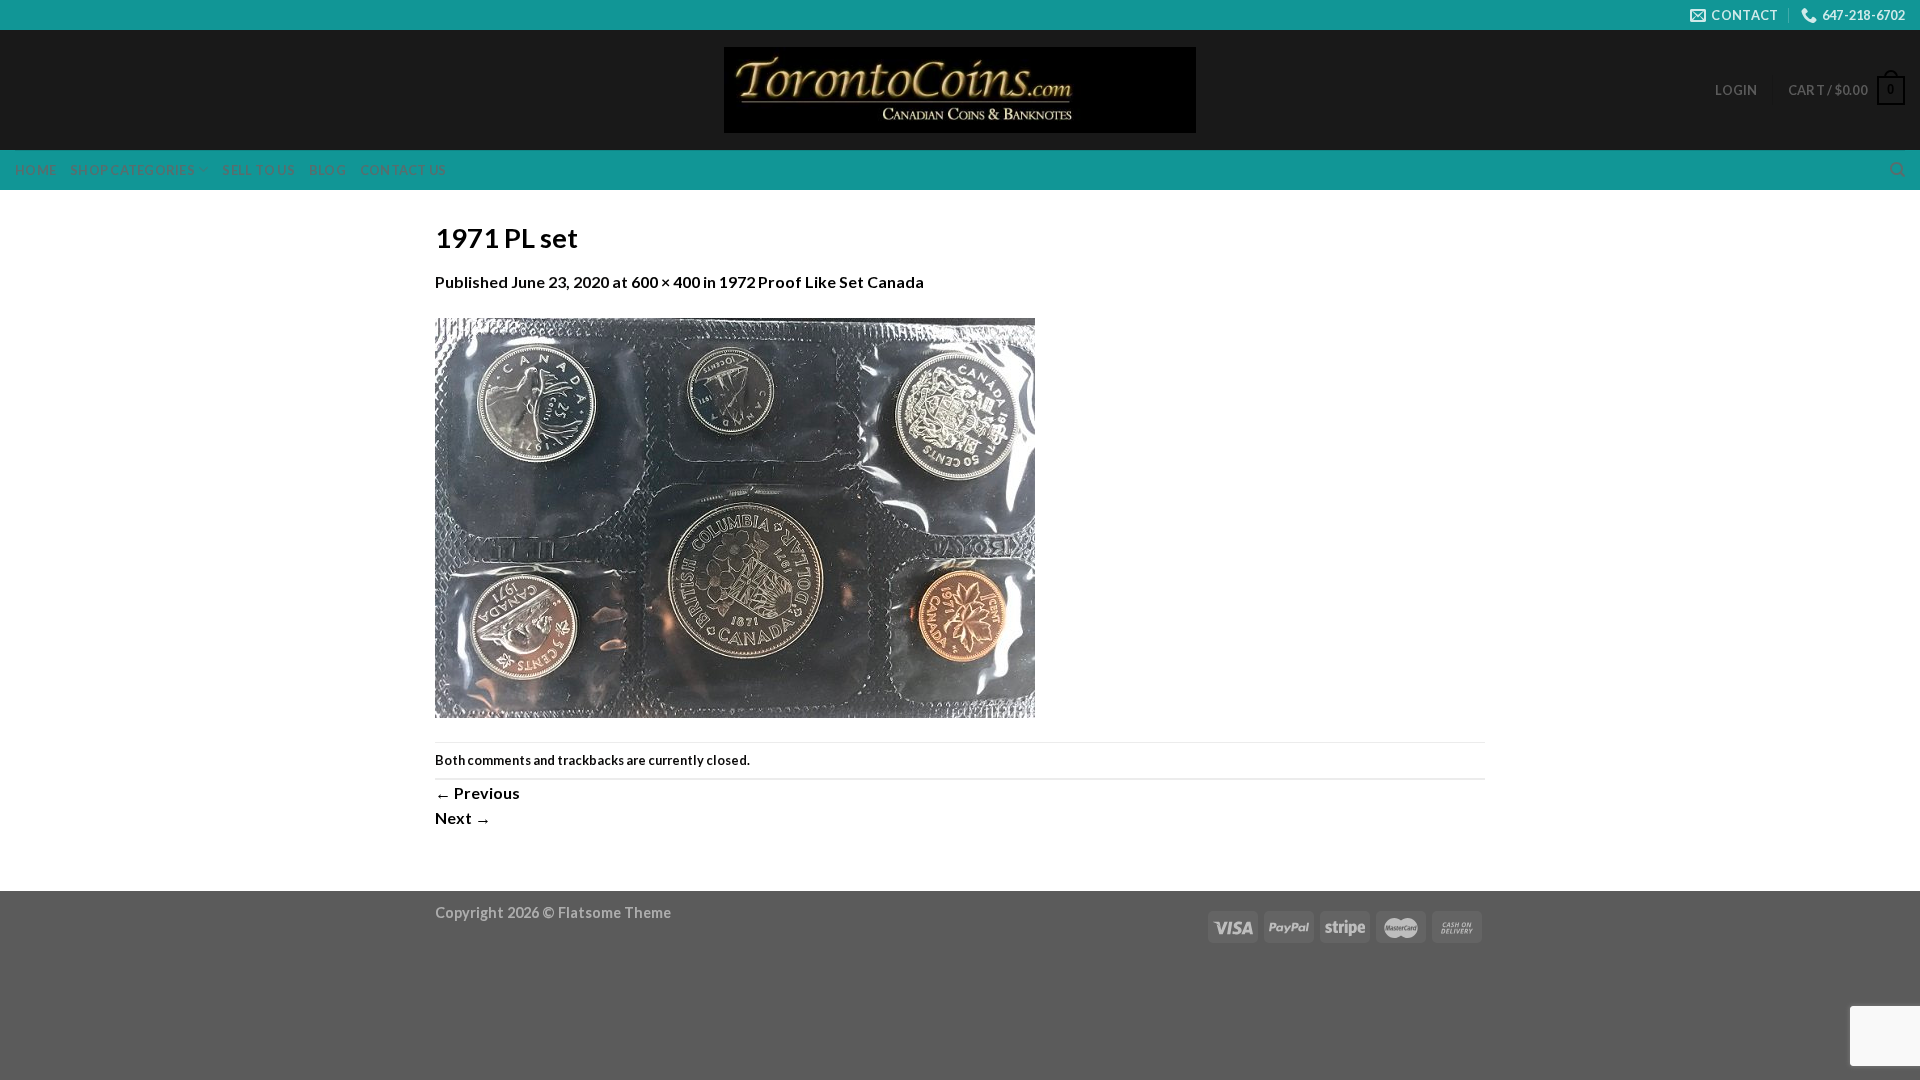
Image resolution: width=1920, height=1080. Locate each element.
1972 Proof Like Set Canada (821, 281)
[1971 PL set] (735, 515)
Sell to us (258, 170)
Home (35, 170)
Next (463, 817)
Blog (327, 170)
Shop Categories (132, 170)
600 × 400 (665, 281)
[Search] (1897, 170)
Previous (477, 792)
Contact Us (403, 170)
